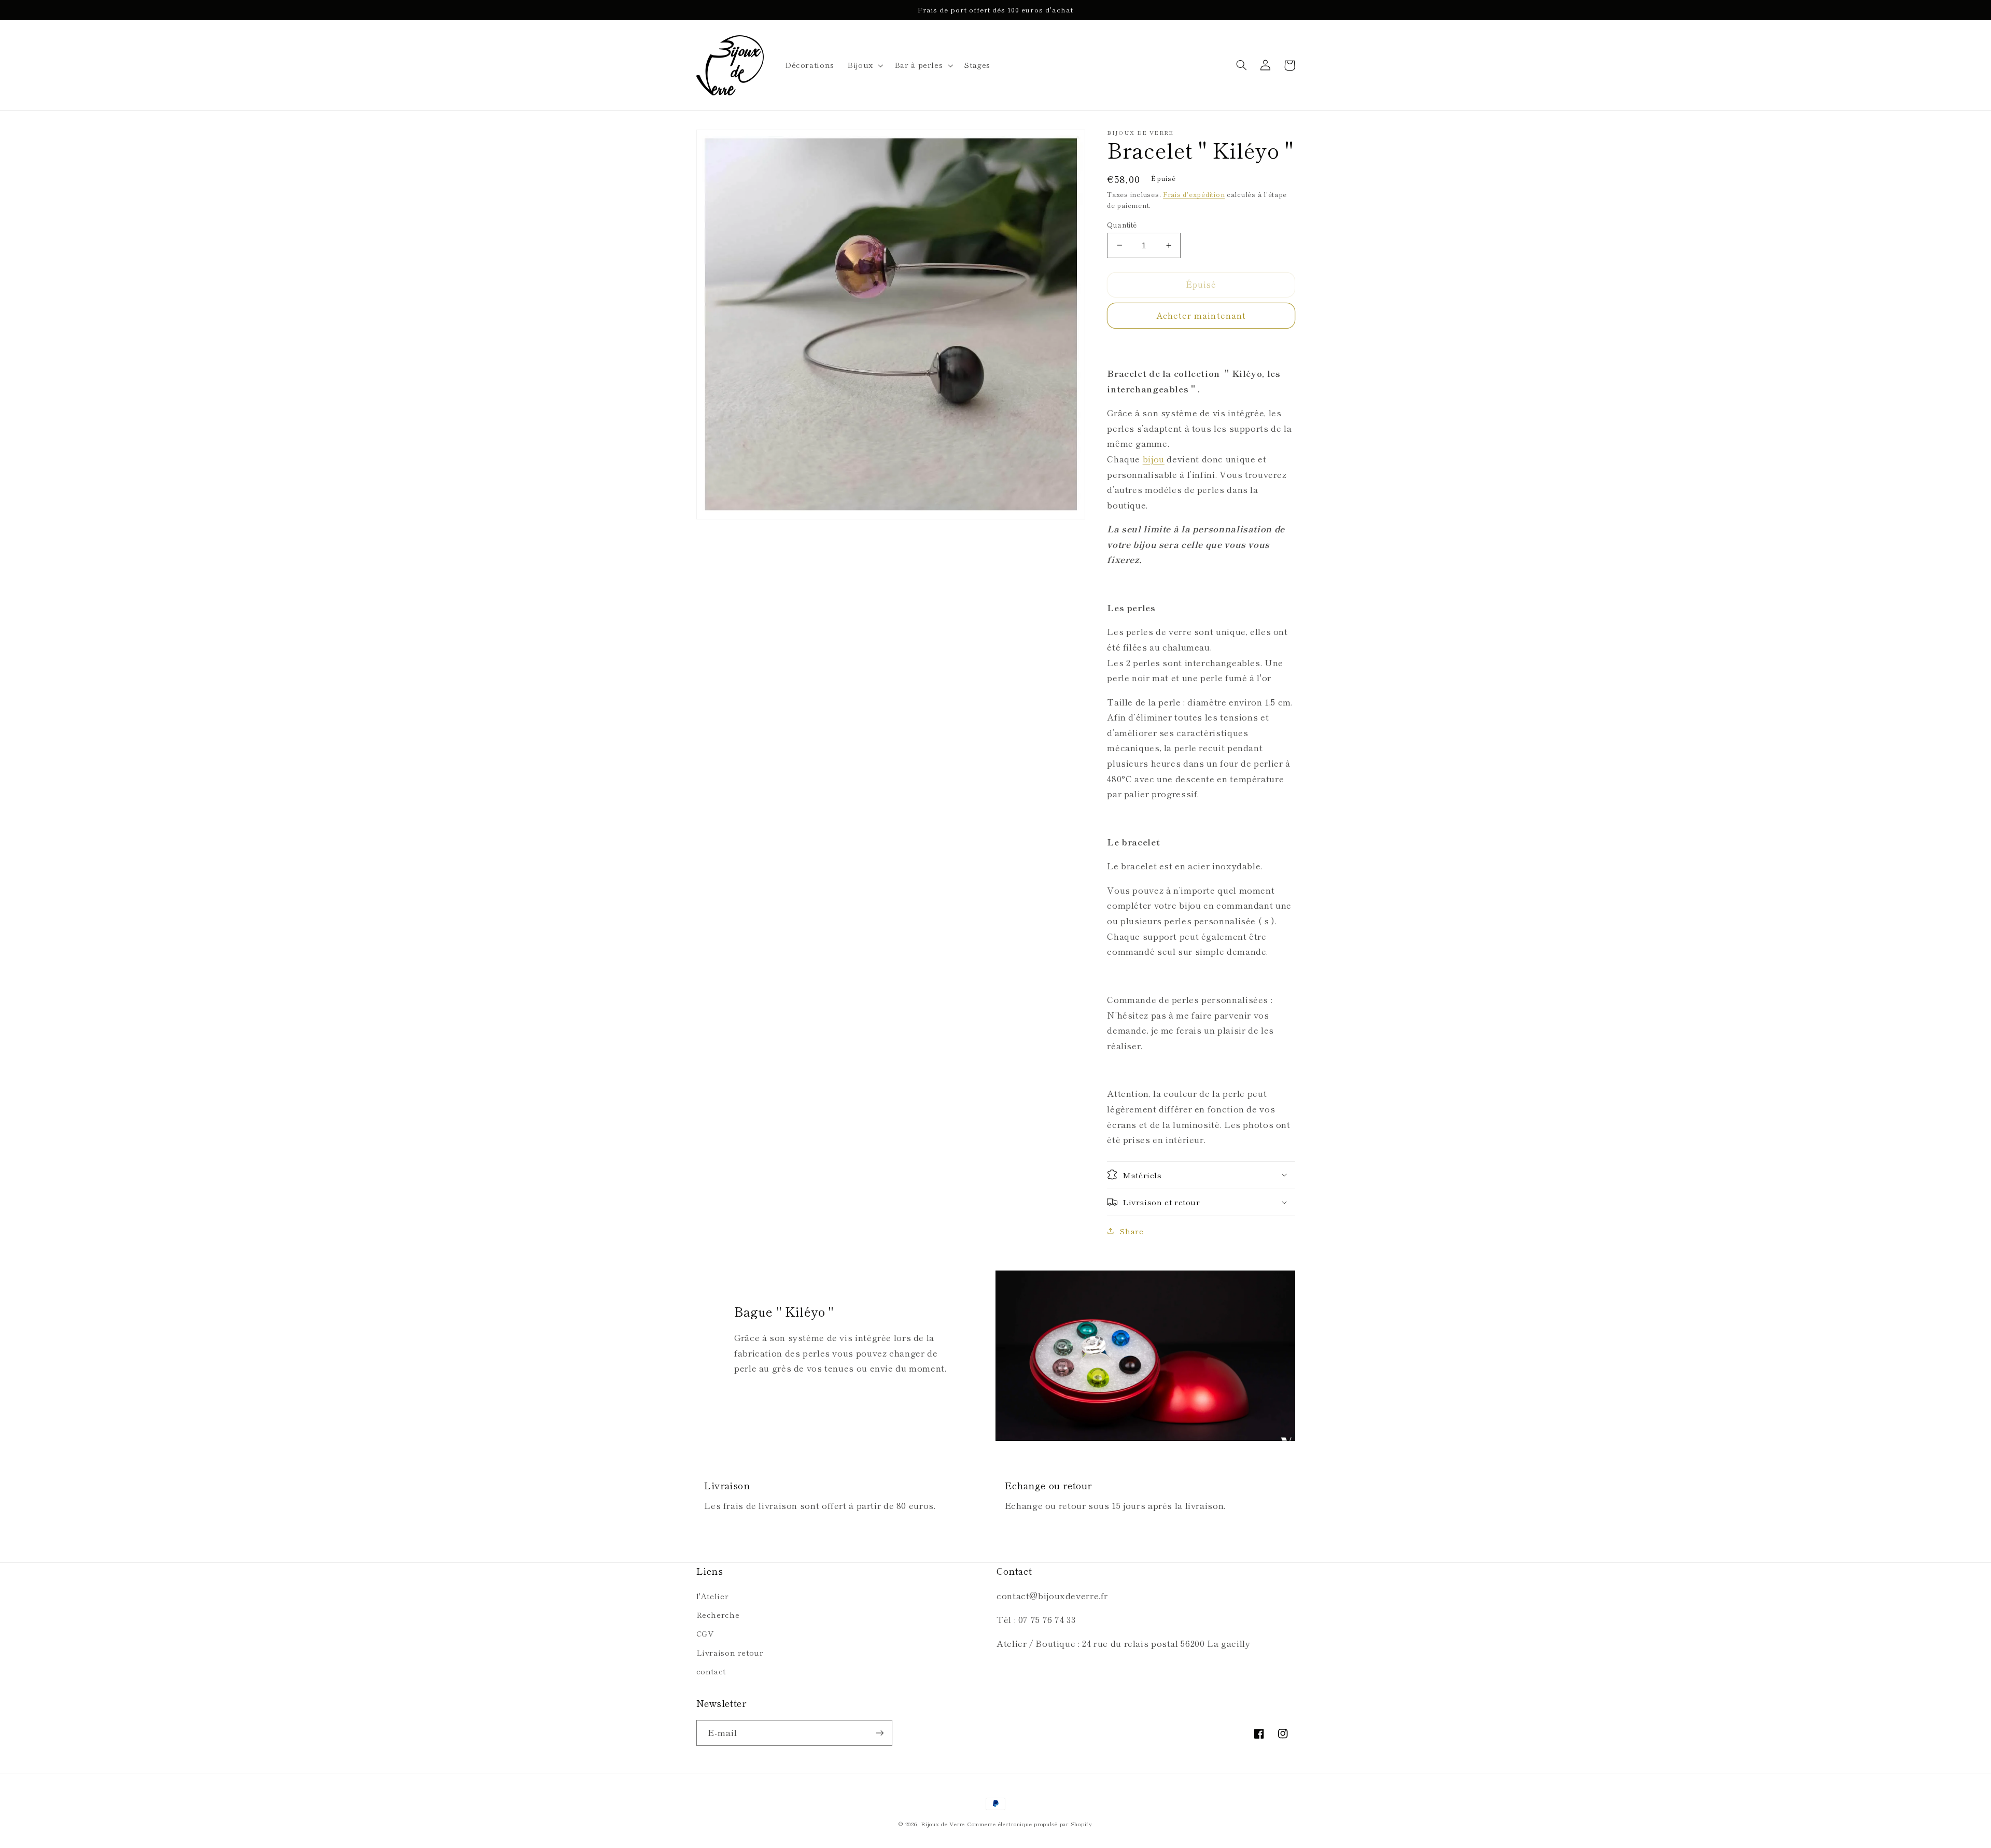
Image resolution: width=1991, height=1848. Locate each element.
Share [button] (1131, 1230)
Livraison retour (730, 1652)
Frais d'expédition (1194, 194)
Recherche (718, 1614)
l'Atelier (713, 1596)
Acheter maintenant (1201, 315)
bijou (1154, 458)
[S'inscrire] (879, 1733)
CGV (705, 1633)
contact (711, 1671)
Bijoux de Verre (943, 1824)
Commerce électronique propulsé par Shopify (1030, 1824)
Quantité (1122, 224)
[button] (865, 65)
